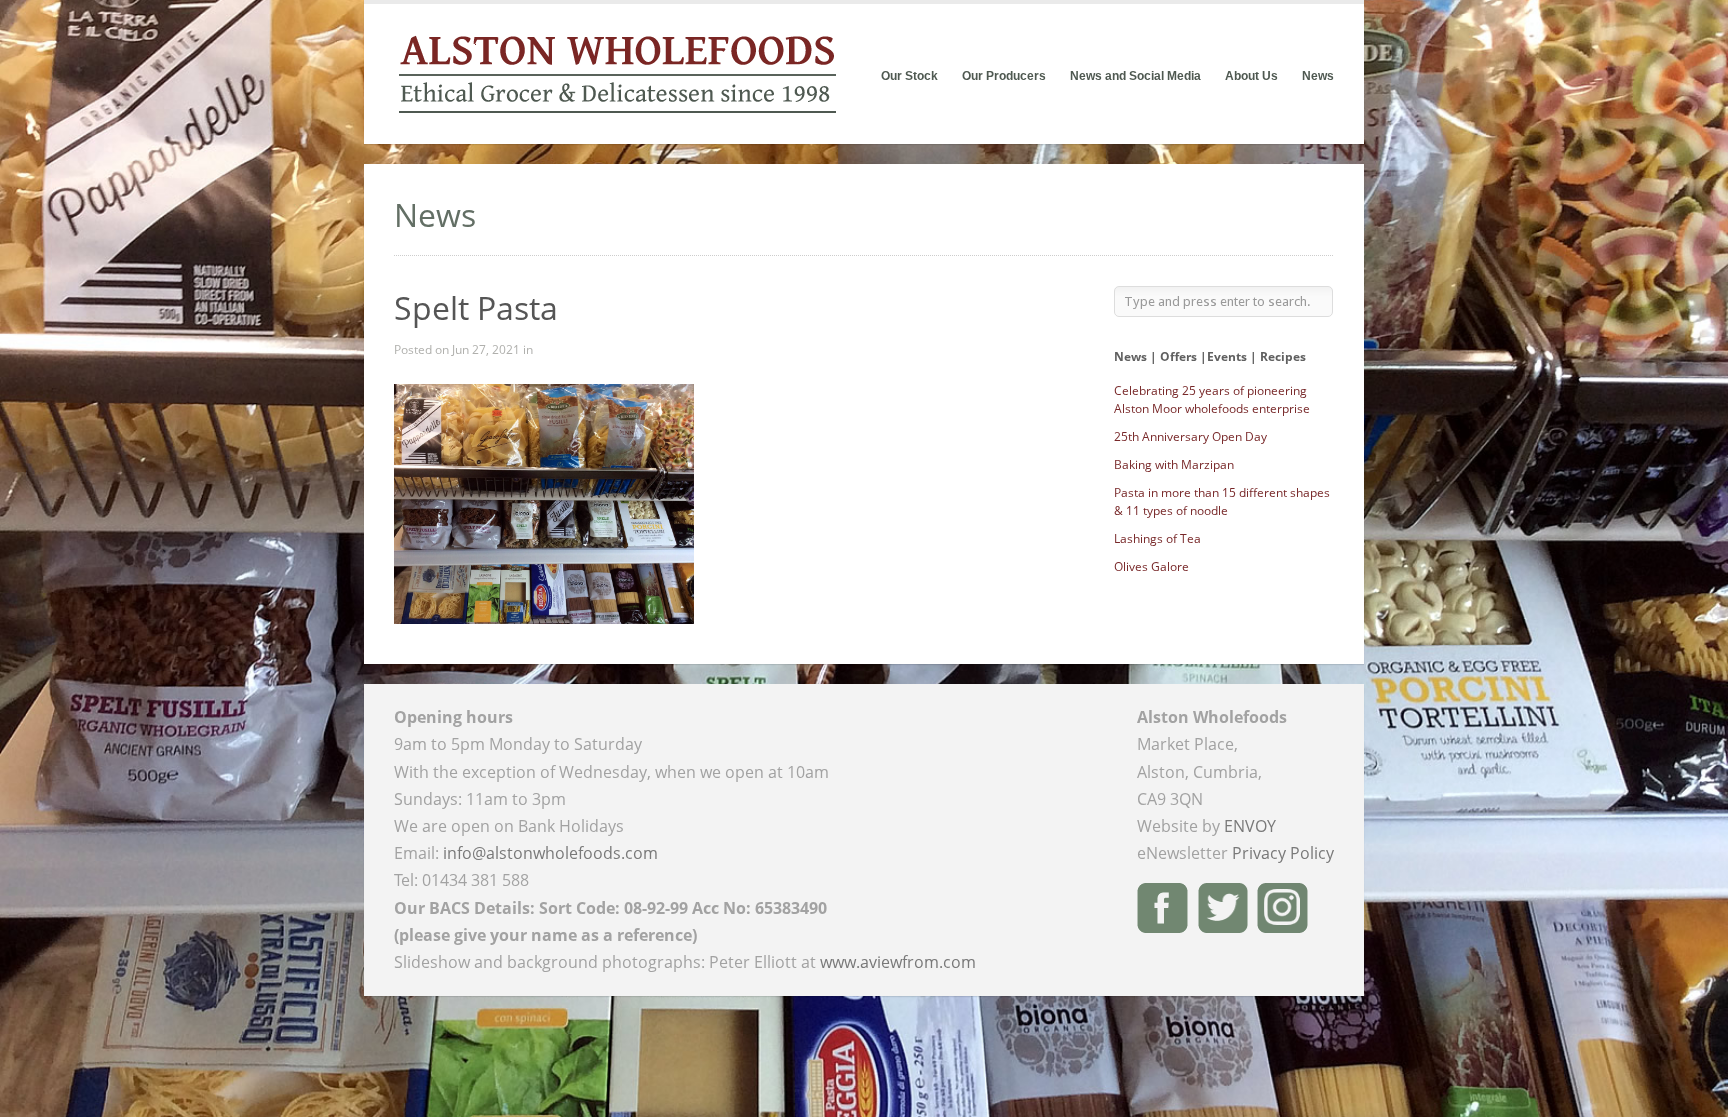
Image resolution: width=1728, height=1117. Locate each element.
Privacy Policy (1283, 853)
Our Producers (1004, 76)
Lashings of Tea (1157, 538)
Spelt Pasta (476, 307)
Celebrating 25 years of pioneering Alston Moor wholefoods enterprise (1212, 399)
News (1318, 76)
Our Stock (909, 76)
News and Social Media (1135, 76)
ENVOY (1250, 826)
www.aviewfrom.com (898, 962)
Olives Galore (1151, 566)
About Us (1251, 76)
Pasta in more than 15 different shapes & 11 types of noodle (1222, 501)
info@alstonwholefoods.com (550, 853)
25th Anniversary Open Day (1190, 436)
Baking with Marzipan (1174, 464)
